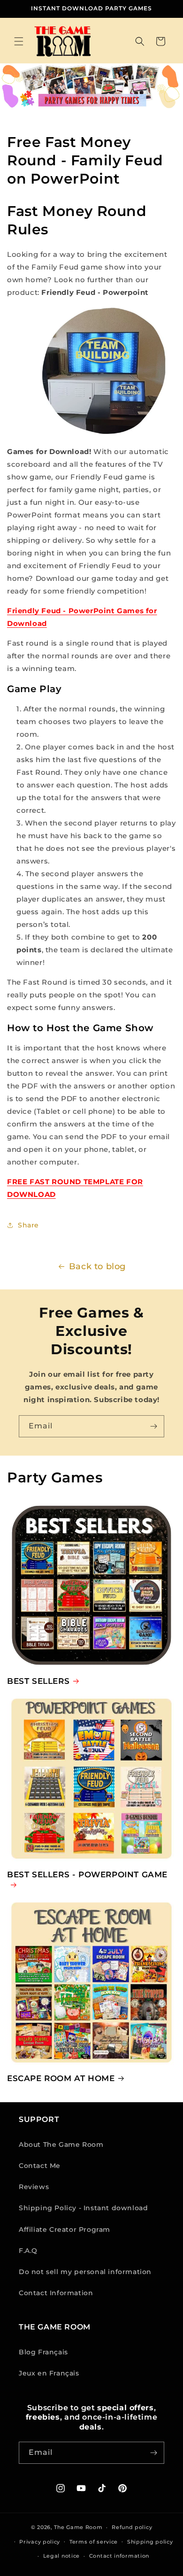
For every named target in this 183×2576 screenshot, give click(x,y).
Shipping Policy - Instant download (83, 2208)
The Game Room (78, 2527)
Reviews (34, 2187)
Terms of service (94, 2542)
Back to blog (97, 1266)
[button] (19, 41)
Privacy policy (40, 2542)
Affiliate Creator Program (65, 2229)
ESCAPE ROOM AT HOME (61, 2078)
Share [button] (28, 1225)
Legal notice (61, 2556)
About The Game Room (61, 2144)
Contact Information (56, 2293)
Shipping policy (150, 2542)
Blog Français (43, 2352)
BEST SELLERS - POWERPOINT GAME (87, 1874)
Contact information (119, 2556)
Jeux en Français (49, 2373)
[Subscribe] (153, 1426)
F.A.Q (28, 2251)
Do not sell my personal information (85, 2272)
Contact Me (40, 2166)
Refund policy (132, 2527)
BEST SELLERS (38, 1681)
